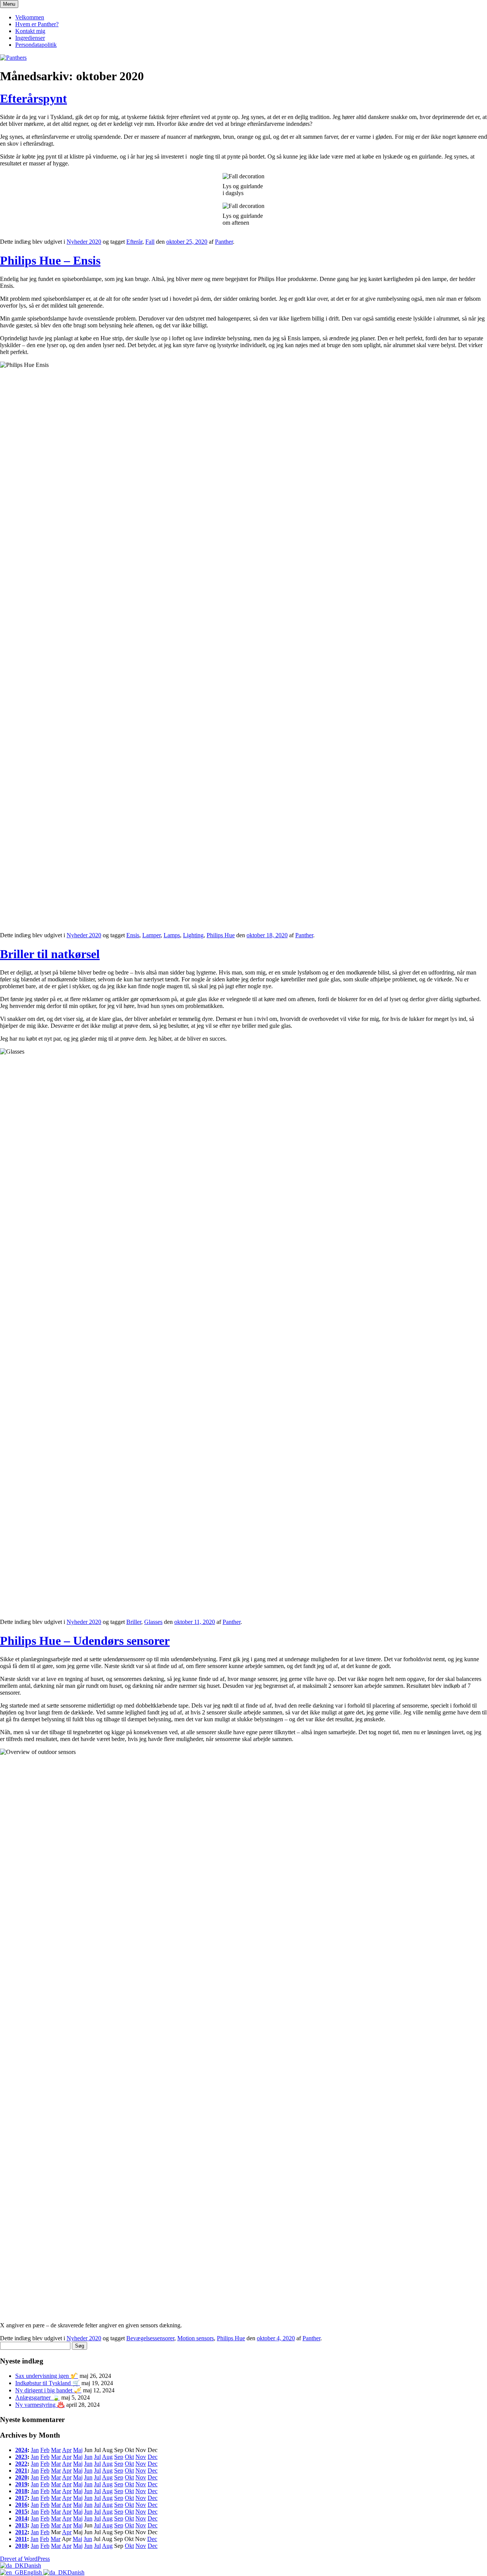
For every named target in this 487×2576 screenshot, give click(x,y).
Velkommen (30, 17)
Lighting (193, 935)
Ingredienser (30, 38)
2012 (21, 2532)
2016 (21, 2505)
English (33, 2572)
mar (56, 2450)
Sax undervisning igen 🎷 (47, 2376)
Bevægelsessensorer (150, 2338)
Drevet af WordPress (25, 2559)
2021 (21, 2470)
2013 (21, 2525)
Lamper (151, 935)
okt (129, 2457)
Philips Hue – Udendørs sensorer (85, 1641)
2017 (21, 2498)
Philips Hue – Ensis (50, 260)
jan (35, 2450)
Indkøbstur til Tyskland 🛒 (48, 2383)
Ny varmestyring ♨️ (40, 2405)
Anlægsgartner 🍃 (37, 2397)
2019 (21, 2484)
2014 (21, 2518)
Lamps (172, 935)
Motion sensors (196, 2338)
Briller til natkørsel (50, 954)
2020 (21, 2477)
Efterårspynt (33, 98)
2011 (21, 2539)
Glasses (153, 1622)
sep (119, 2457)
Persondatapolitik (36, 45)
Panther (224, 242)
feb (45, 2450)
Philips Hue (221, 935)
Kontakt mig (30, 31)
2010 (21, 2546)
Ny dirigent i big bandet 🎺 (48, 2390)
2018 (21, 2491)
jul (97, 2457)
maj (78, 2450)
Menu (9, 4)
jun (88, 2457)
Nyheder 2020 (84, 242)
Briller (134, 1622)
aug (107, 2457)
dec (153, 2457)
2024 (21, 2450)
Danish (33, 2566)
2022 (21, 2464)
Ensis (133, 935)
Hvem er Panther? (37, 24)
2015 (21, 2512)
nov (141, 2457)
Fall (150, 242)
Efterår (134, 242)
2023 (21, 2457)
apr (67, 2450)
